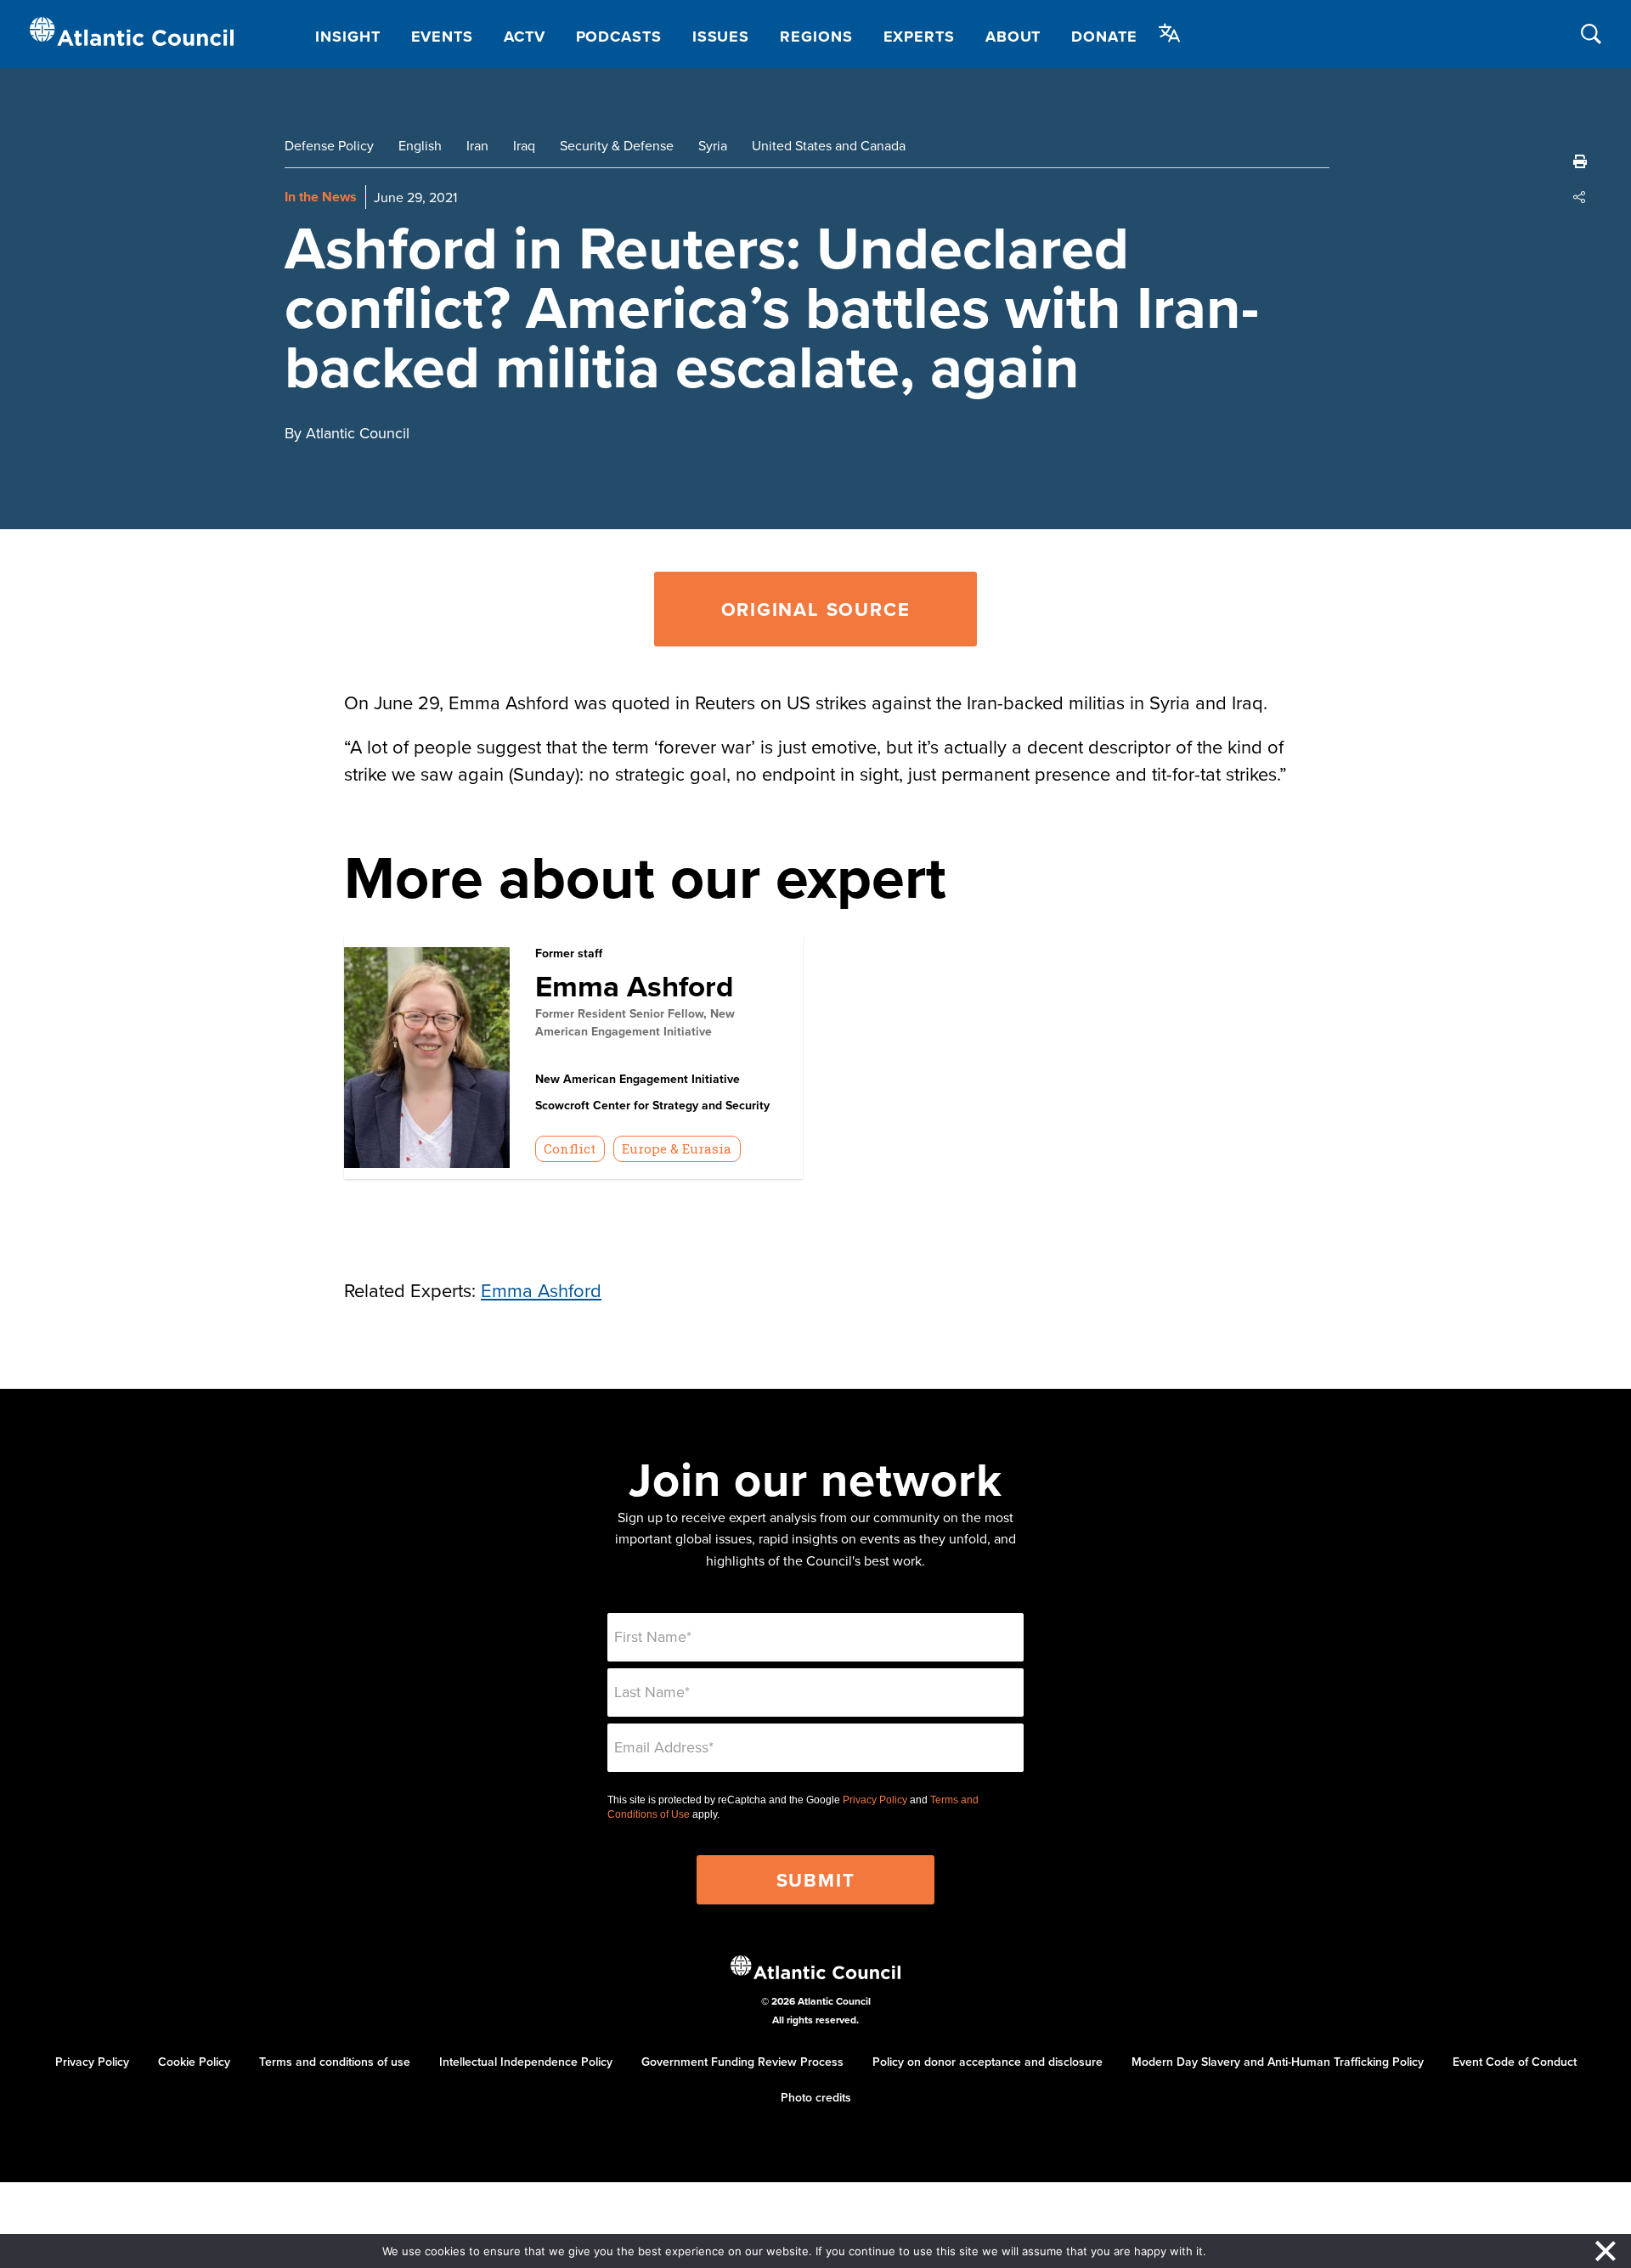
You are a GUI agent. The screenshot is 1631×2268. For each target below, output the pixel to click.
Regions (816, 37)
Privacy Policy (875, 1800)
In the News (321, 197)
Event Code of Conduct (1515, 2062)
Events (442, 37)
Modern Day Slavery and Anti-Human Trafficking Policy (1278, 2062)
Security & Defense (617, 145)
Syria (713, 145)
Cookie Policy (194, 2062)
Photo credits (816, 2097)
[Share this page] (1580, 197)
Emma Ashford (635, 986)
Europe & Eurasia (677, 1148)
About (1013, 37)
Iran (477, 145)
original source (816, 609)
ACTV (525, 37)
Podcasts (619, 37)
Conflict (570, 1148)
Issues (721, 37)
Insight (347, 37)
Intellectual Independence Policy (526, 2062)
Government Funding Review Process (742, 2062)
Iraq (524, 145)
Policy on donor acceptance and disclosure (988, 2062)
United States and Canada (829, 145)
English (420, 145)
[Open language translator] (1170, 33)
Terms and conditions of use (335, 2062)
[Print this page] (1580, 161)
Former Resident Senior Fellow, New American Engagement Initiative (635, 1022)
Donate (1104, 37)
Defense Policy (329, 145)
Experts (919, 37)
